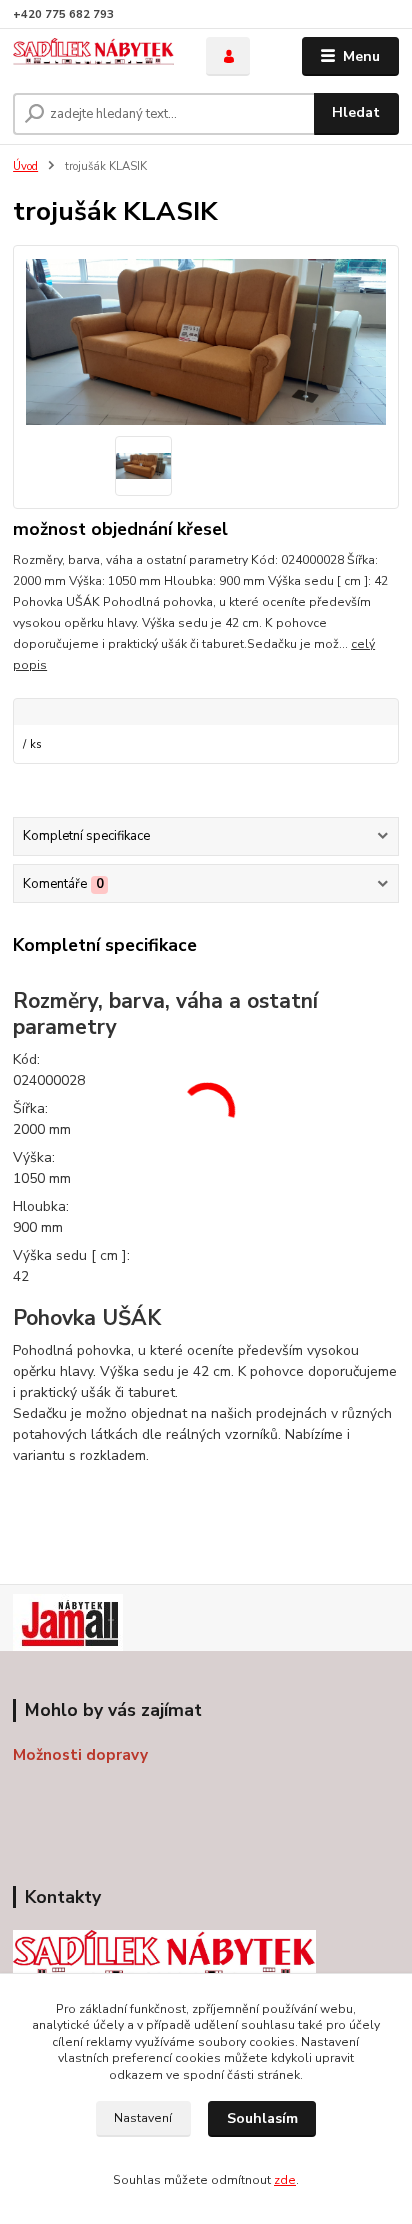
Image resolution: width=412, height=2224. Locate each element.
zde (285, 2180)
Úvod (25, 166)
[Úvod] (93, 56)
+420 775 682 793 (63, 14)
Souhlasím (262, 2118)
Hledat (356, 112)
